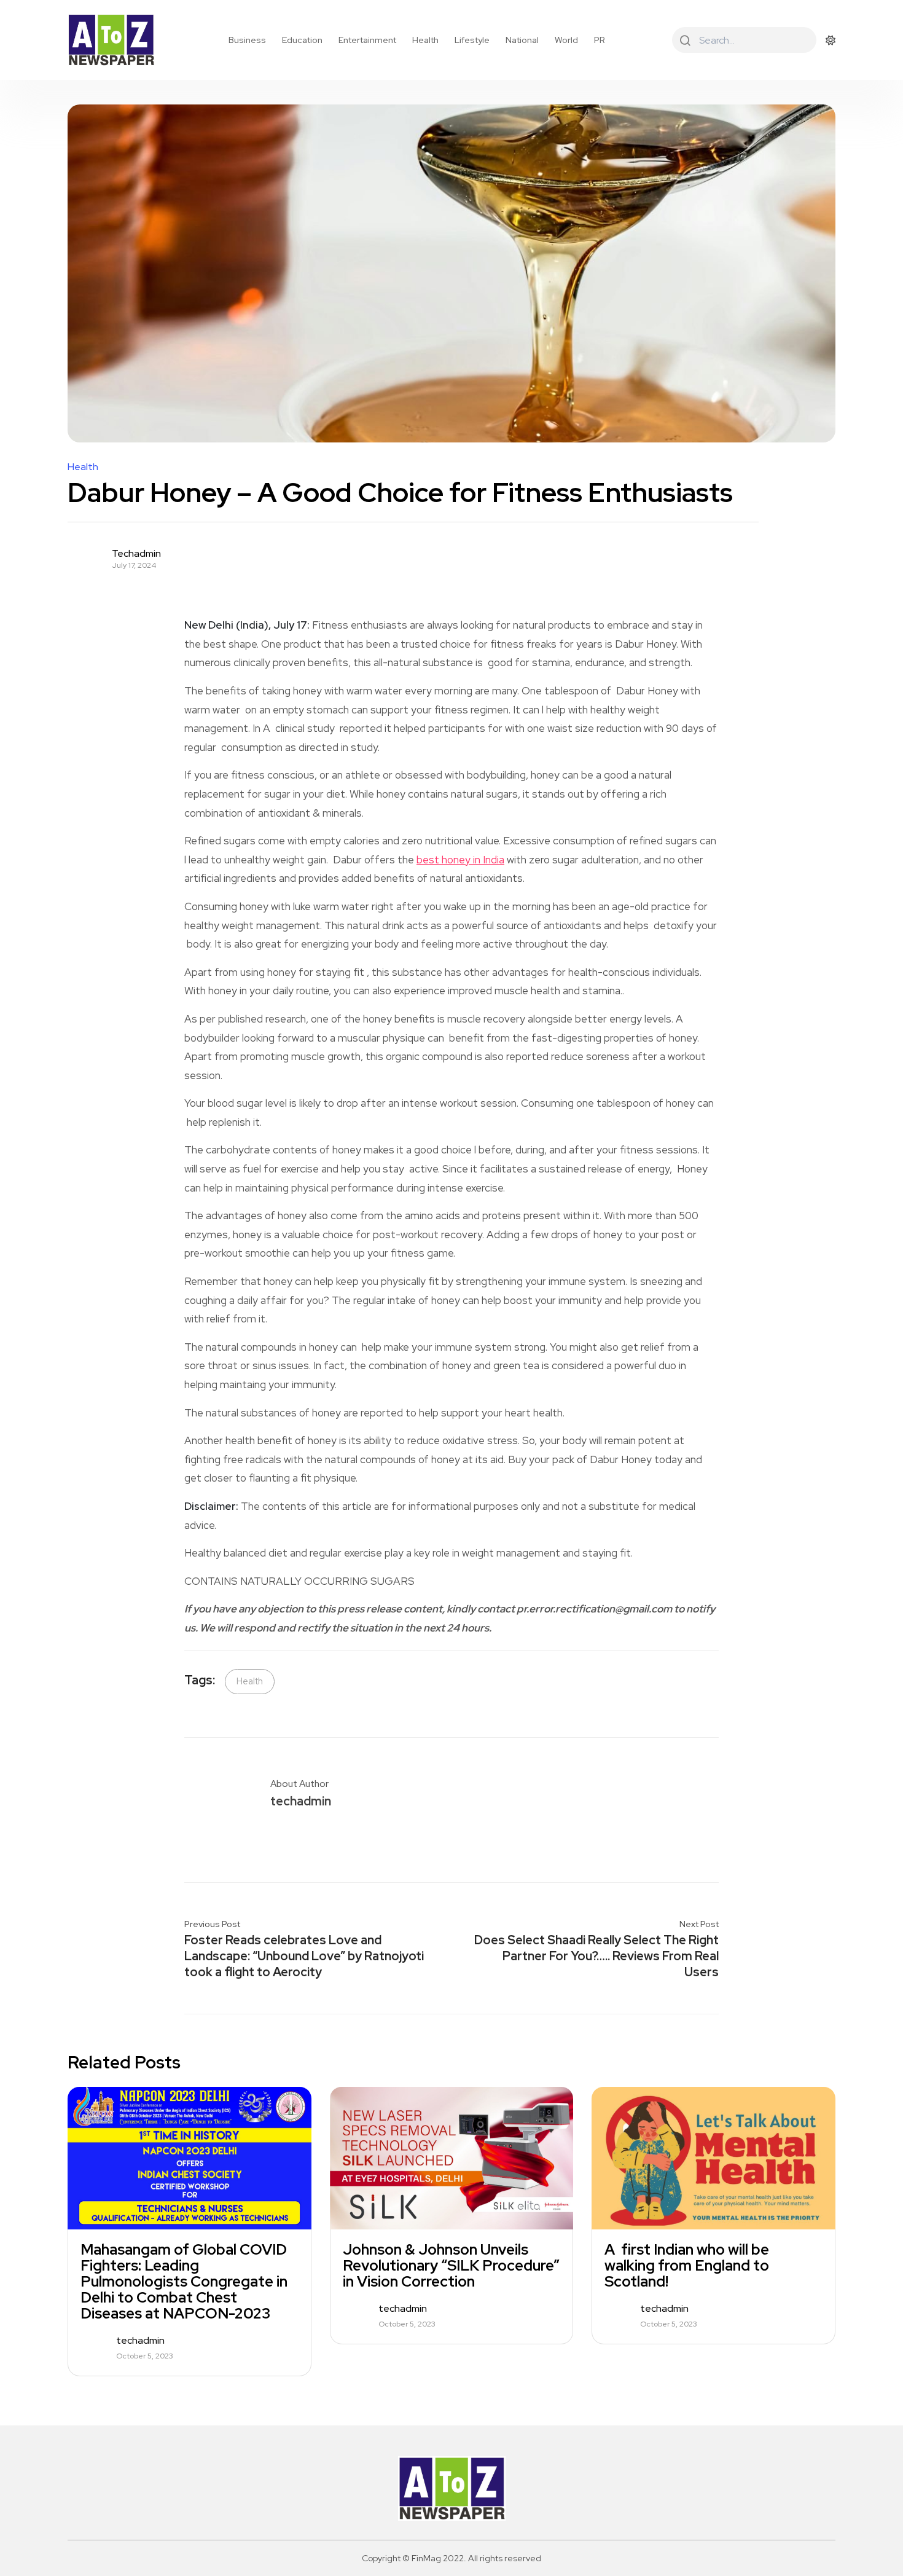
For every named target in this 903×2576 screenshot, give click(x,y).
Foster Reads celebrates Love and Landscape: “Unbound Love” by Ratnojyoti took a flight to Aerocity (304, 1956)
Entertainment (367, 40)
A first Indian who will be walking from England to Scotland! (687, 2266)
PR (600, 40)
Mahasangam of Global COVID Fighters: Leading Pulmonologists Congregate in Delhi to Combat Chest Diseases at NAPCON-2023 (184, 2282)
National (522, 40)
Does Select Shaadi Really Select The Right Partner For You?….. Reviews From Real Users (596, 1956)
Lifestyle (472, 40)
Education (302, 40)
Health (425, 40)
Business (247, 40)
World (566, 40)
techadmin (136, 554)
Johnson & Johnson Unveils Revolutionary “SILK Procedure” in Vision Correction (451, 2266)
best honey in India (460, 860)
